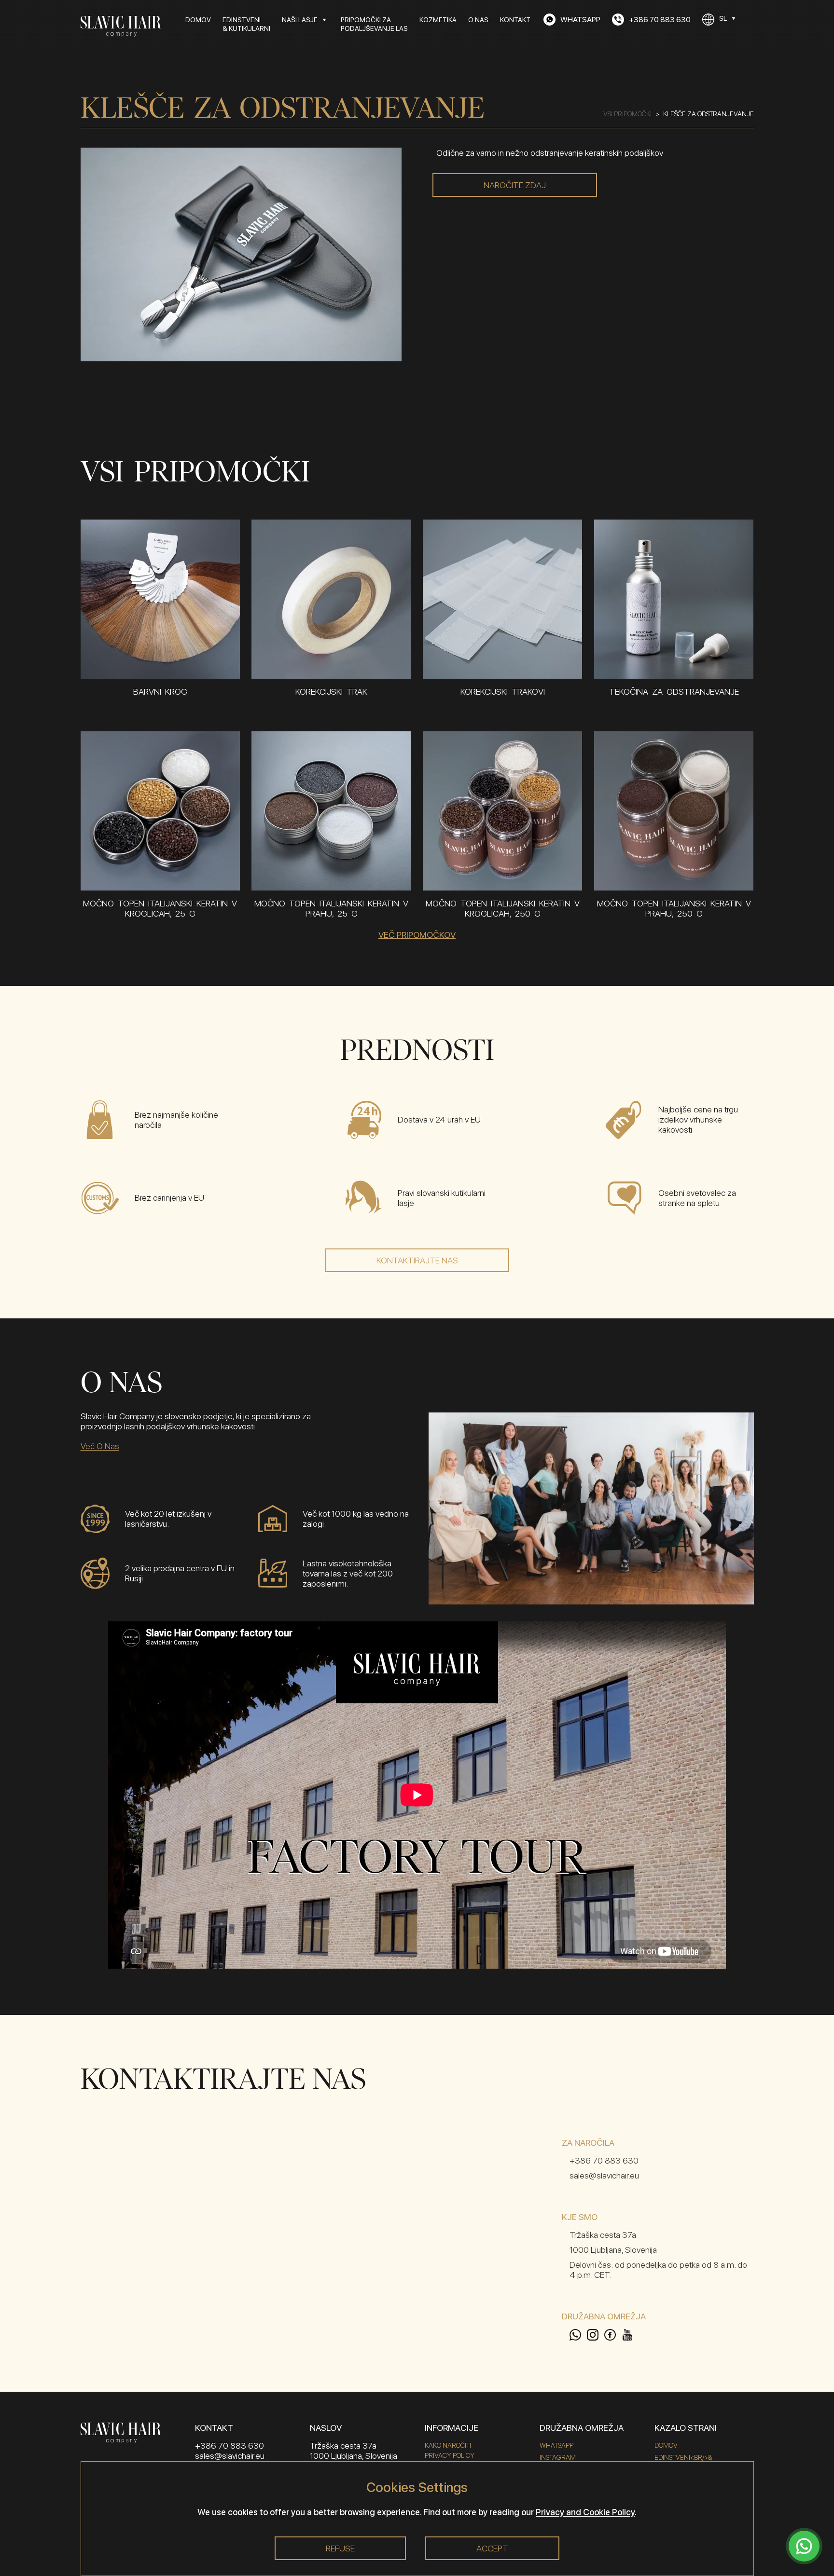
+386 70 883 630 (604, 2160)
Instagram (558, 2457)
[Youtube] (627, 2335)
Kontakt (515, 20)
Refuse (340, 2548)
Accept (492, 2548)
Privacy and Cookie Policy (585, 2512)
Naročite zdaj (515, 185)
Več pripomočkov (417, 935)
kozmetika (438, 20)
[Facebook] (613, 2335)
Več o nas (100, 1446)
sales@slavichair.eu (604, 2175)
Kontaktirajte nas (417, 1260)
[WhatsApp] (578, 2335)
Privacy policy (450, 2455)
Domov (198, 20)
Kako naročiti (448, 2445)
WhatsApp (556, 2445)
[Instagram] (596, 2335)
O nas (478, 20)
